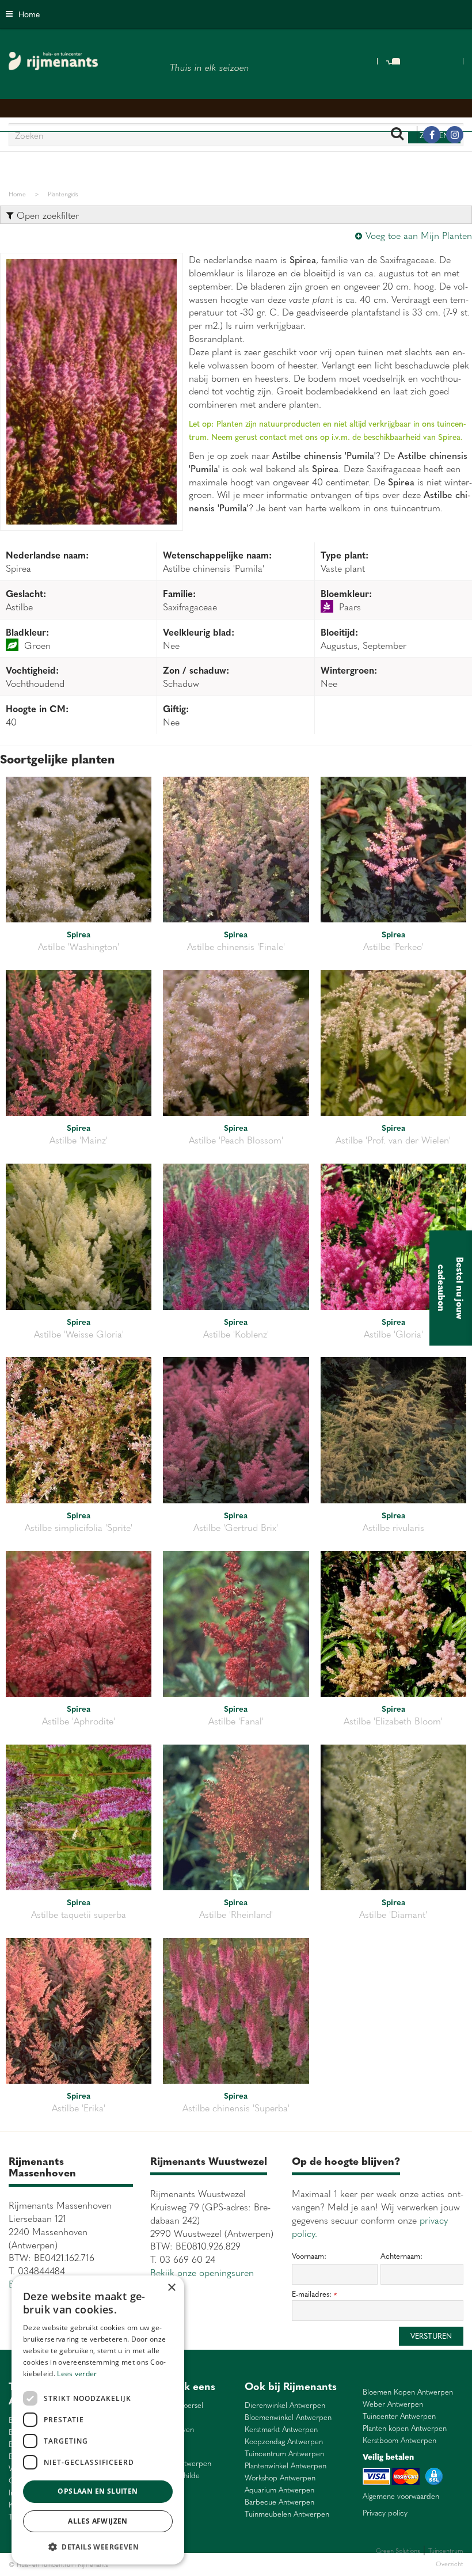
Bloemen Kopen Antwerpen (408, 2392)
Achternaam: (401, 2256)
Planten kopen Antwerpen (405, 2428)
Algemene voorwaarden (401, 2496)
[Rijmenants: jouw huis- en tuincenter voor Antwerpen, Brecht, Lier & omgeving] (53, 61)
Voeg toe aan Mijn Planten (419, 235)
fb (432, 135)
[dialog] (98, 2420)
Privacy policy (385, 2513)
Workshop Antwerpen (280, 2478)
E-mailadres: (314, 2294)
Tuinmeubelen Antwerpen (287, 2514)
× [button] (171, 2288)
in (455, 135)
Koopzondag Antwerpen (284, 2442)
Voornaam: (309, 2256)
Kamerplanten (248, 2564)
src (397, 135)
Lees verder (77, 2374)
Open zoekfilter (46, 215)
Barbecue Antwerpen (279, 2502)
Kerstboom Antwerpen (399, 2440)
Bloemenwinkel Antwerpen (288, 2417)
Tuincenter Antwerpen (399, 2416)
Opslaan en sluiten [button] (98, 2491)
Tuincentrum (210, 2564)
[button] (98, 2546)
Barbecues (284, 2564)
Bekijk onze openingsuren (202, 2272)
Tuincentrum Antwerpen (284, 2454)
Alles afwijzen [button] (98, 2521)
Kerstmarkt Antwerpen (281, 2429)
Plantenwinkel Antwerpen (286, 2466)
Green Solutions (398, 2550)
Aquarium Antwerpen (279, 2490)
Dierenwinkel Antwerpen (285, 2405)
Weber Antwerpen (393, 2404)
